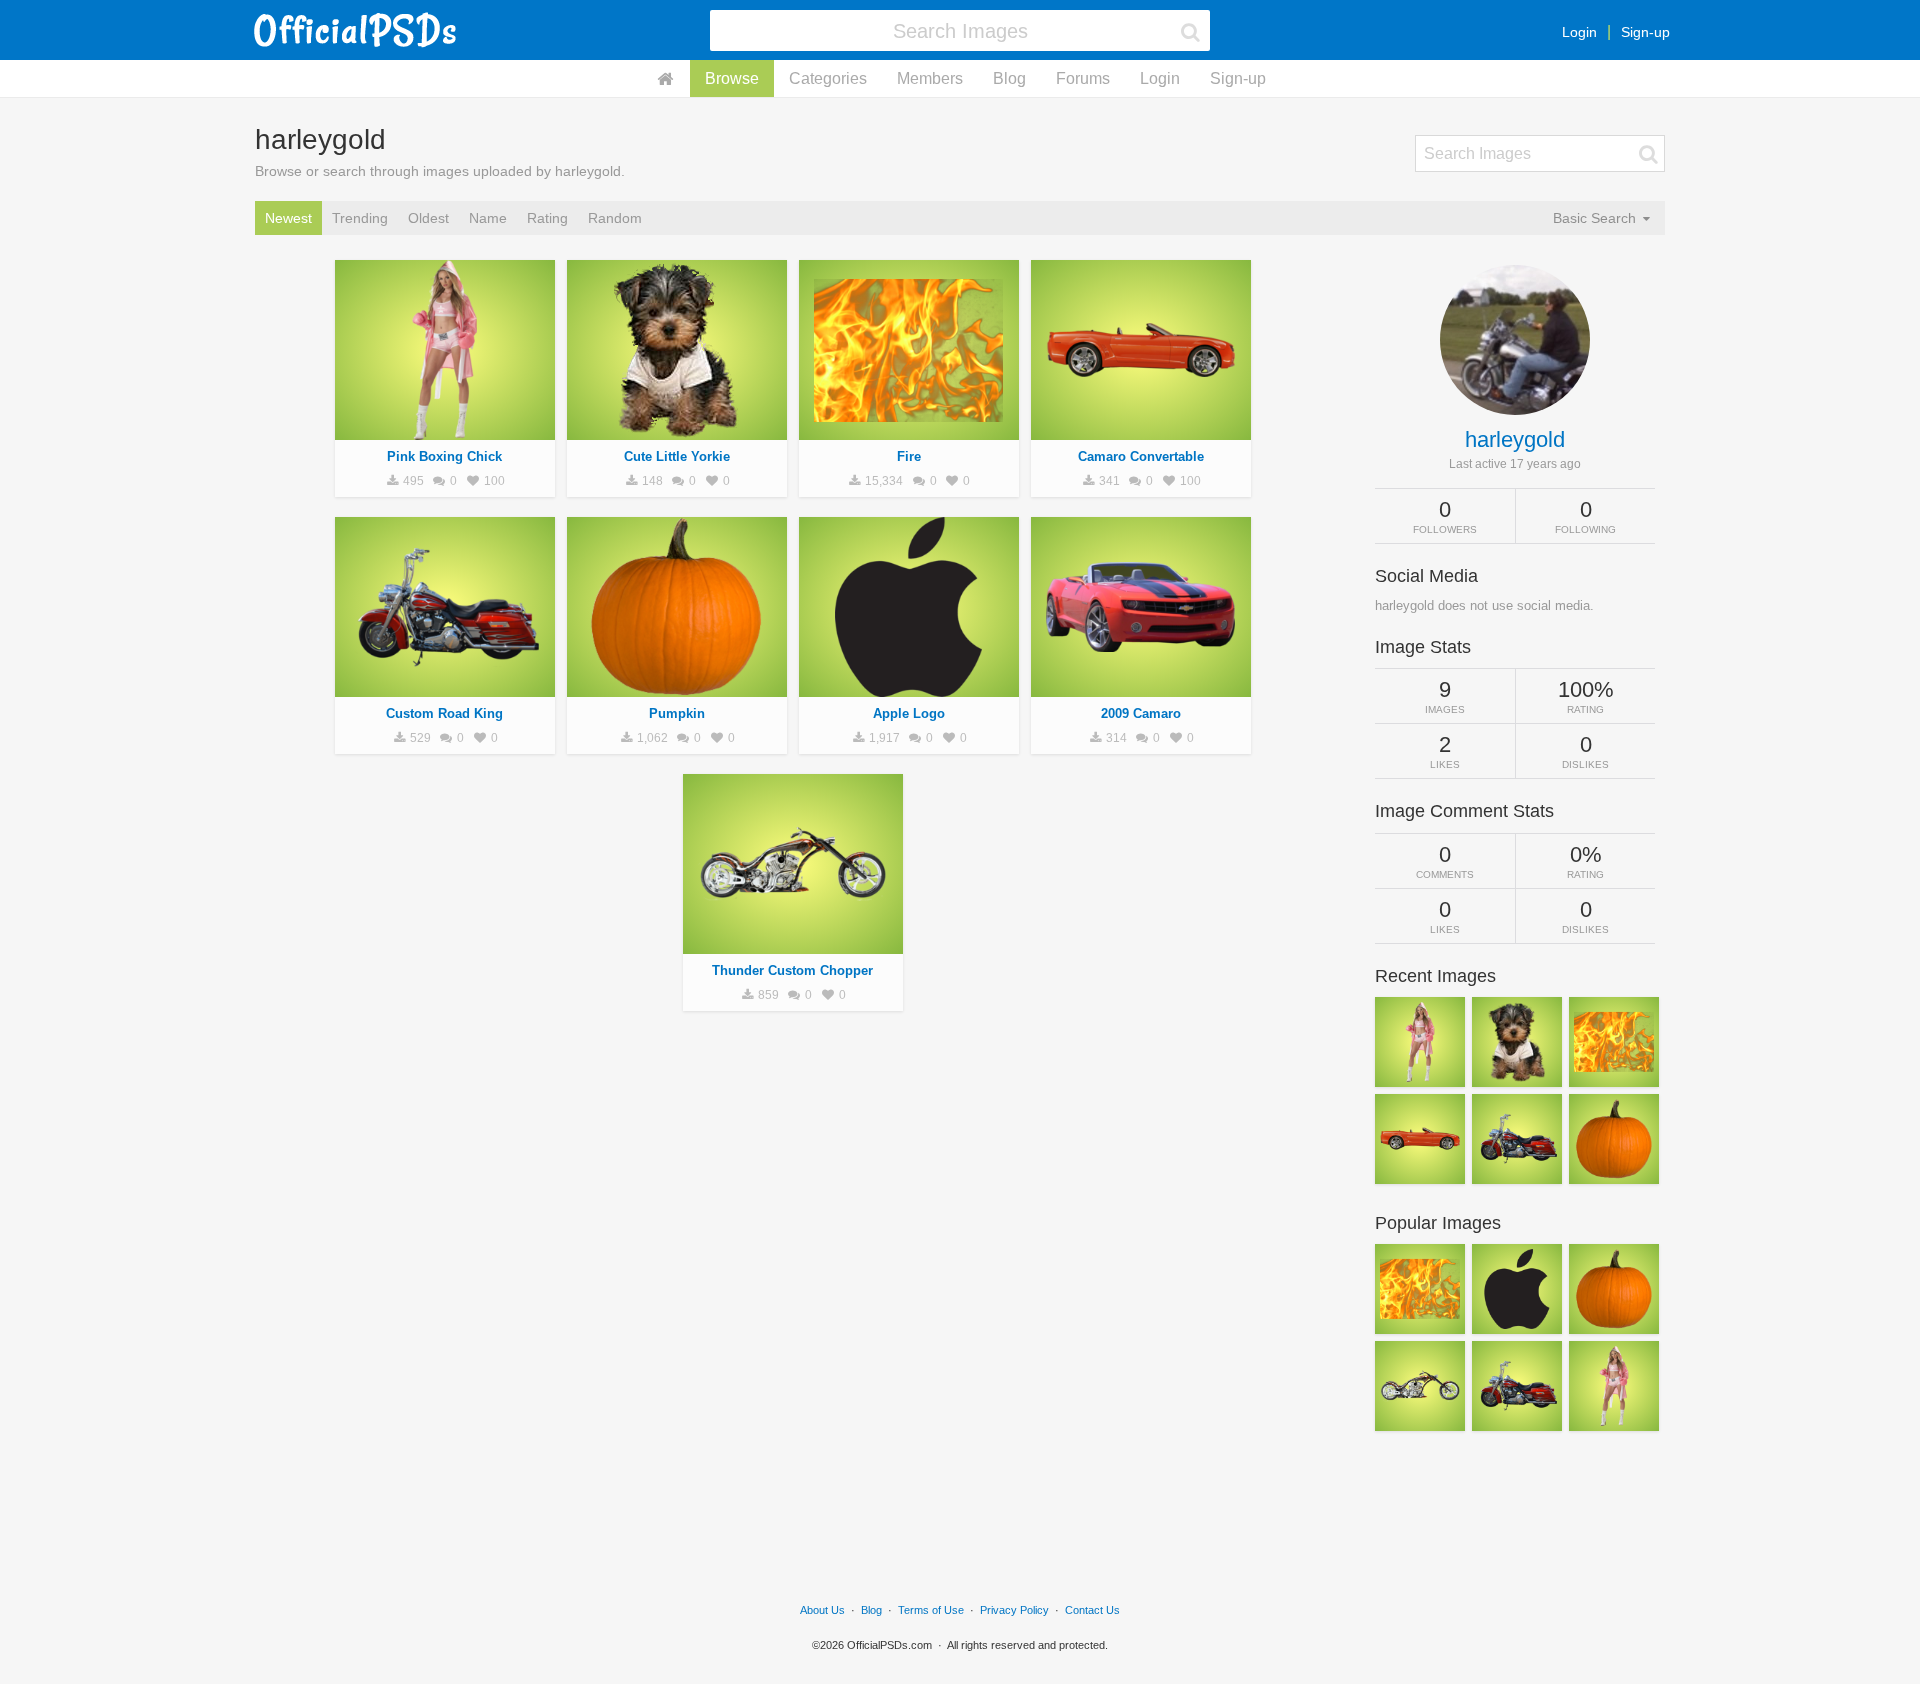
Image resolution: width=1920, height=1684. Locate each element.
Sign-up (1645, 32)
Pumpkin (677, 713)
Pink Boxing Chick (444, 456)
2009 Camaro (1141, 713)
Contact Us (1092, 1610)
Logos (908, 686)
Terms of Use (931, 1610)
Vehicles (445, 686)
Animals (677, 429)
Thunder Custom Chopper (792, 970)
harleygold (1515, 439)
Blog (1009, 78)
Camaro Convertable (1141, 456)
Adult (445, 429)
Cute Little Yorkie (677, 456)
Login (1579, 32)
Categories (828, 78)
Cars (1141, 429)
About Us (822, 1610)
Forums (1083, 78)
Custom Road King (444, 713)
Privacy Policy (1014, 1610)
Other (909, 429)
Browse (732, 78)
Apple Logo (909, 713)
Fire (909, 456)
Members (930, 78)
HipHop (676, 686)
